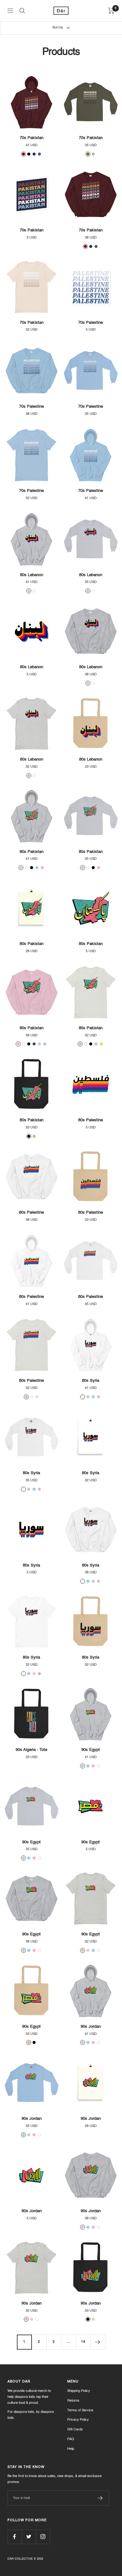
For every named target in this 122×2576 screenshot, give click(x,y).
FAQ (71, 2439)
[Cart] (111, 11)
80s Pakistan (32, 852)
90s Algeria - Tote (31, 1750)
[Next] (98, 2342)
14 (83, 2342)
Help (71, 2449)
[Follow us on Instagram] (43, 2537)
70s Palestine (91, 323)
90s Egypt (91, 1750)
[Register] (100, 2498)
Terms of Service (80, 2411)
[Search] (22, 11)
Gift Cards (75, 2430)
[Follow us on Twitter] (29, 2537)
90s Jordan (91, 2027)
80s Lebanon (32, 575)
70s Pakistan (32, 138)
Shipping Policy (79, 2391)
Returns (73, 2401)
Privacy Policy (78, 2420)
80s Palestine (91, 1120)
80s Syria (91, 1381)
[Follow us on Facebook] (15, 2537)
